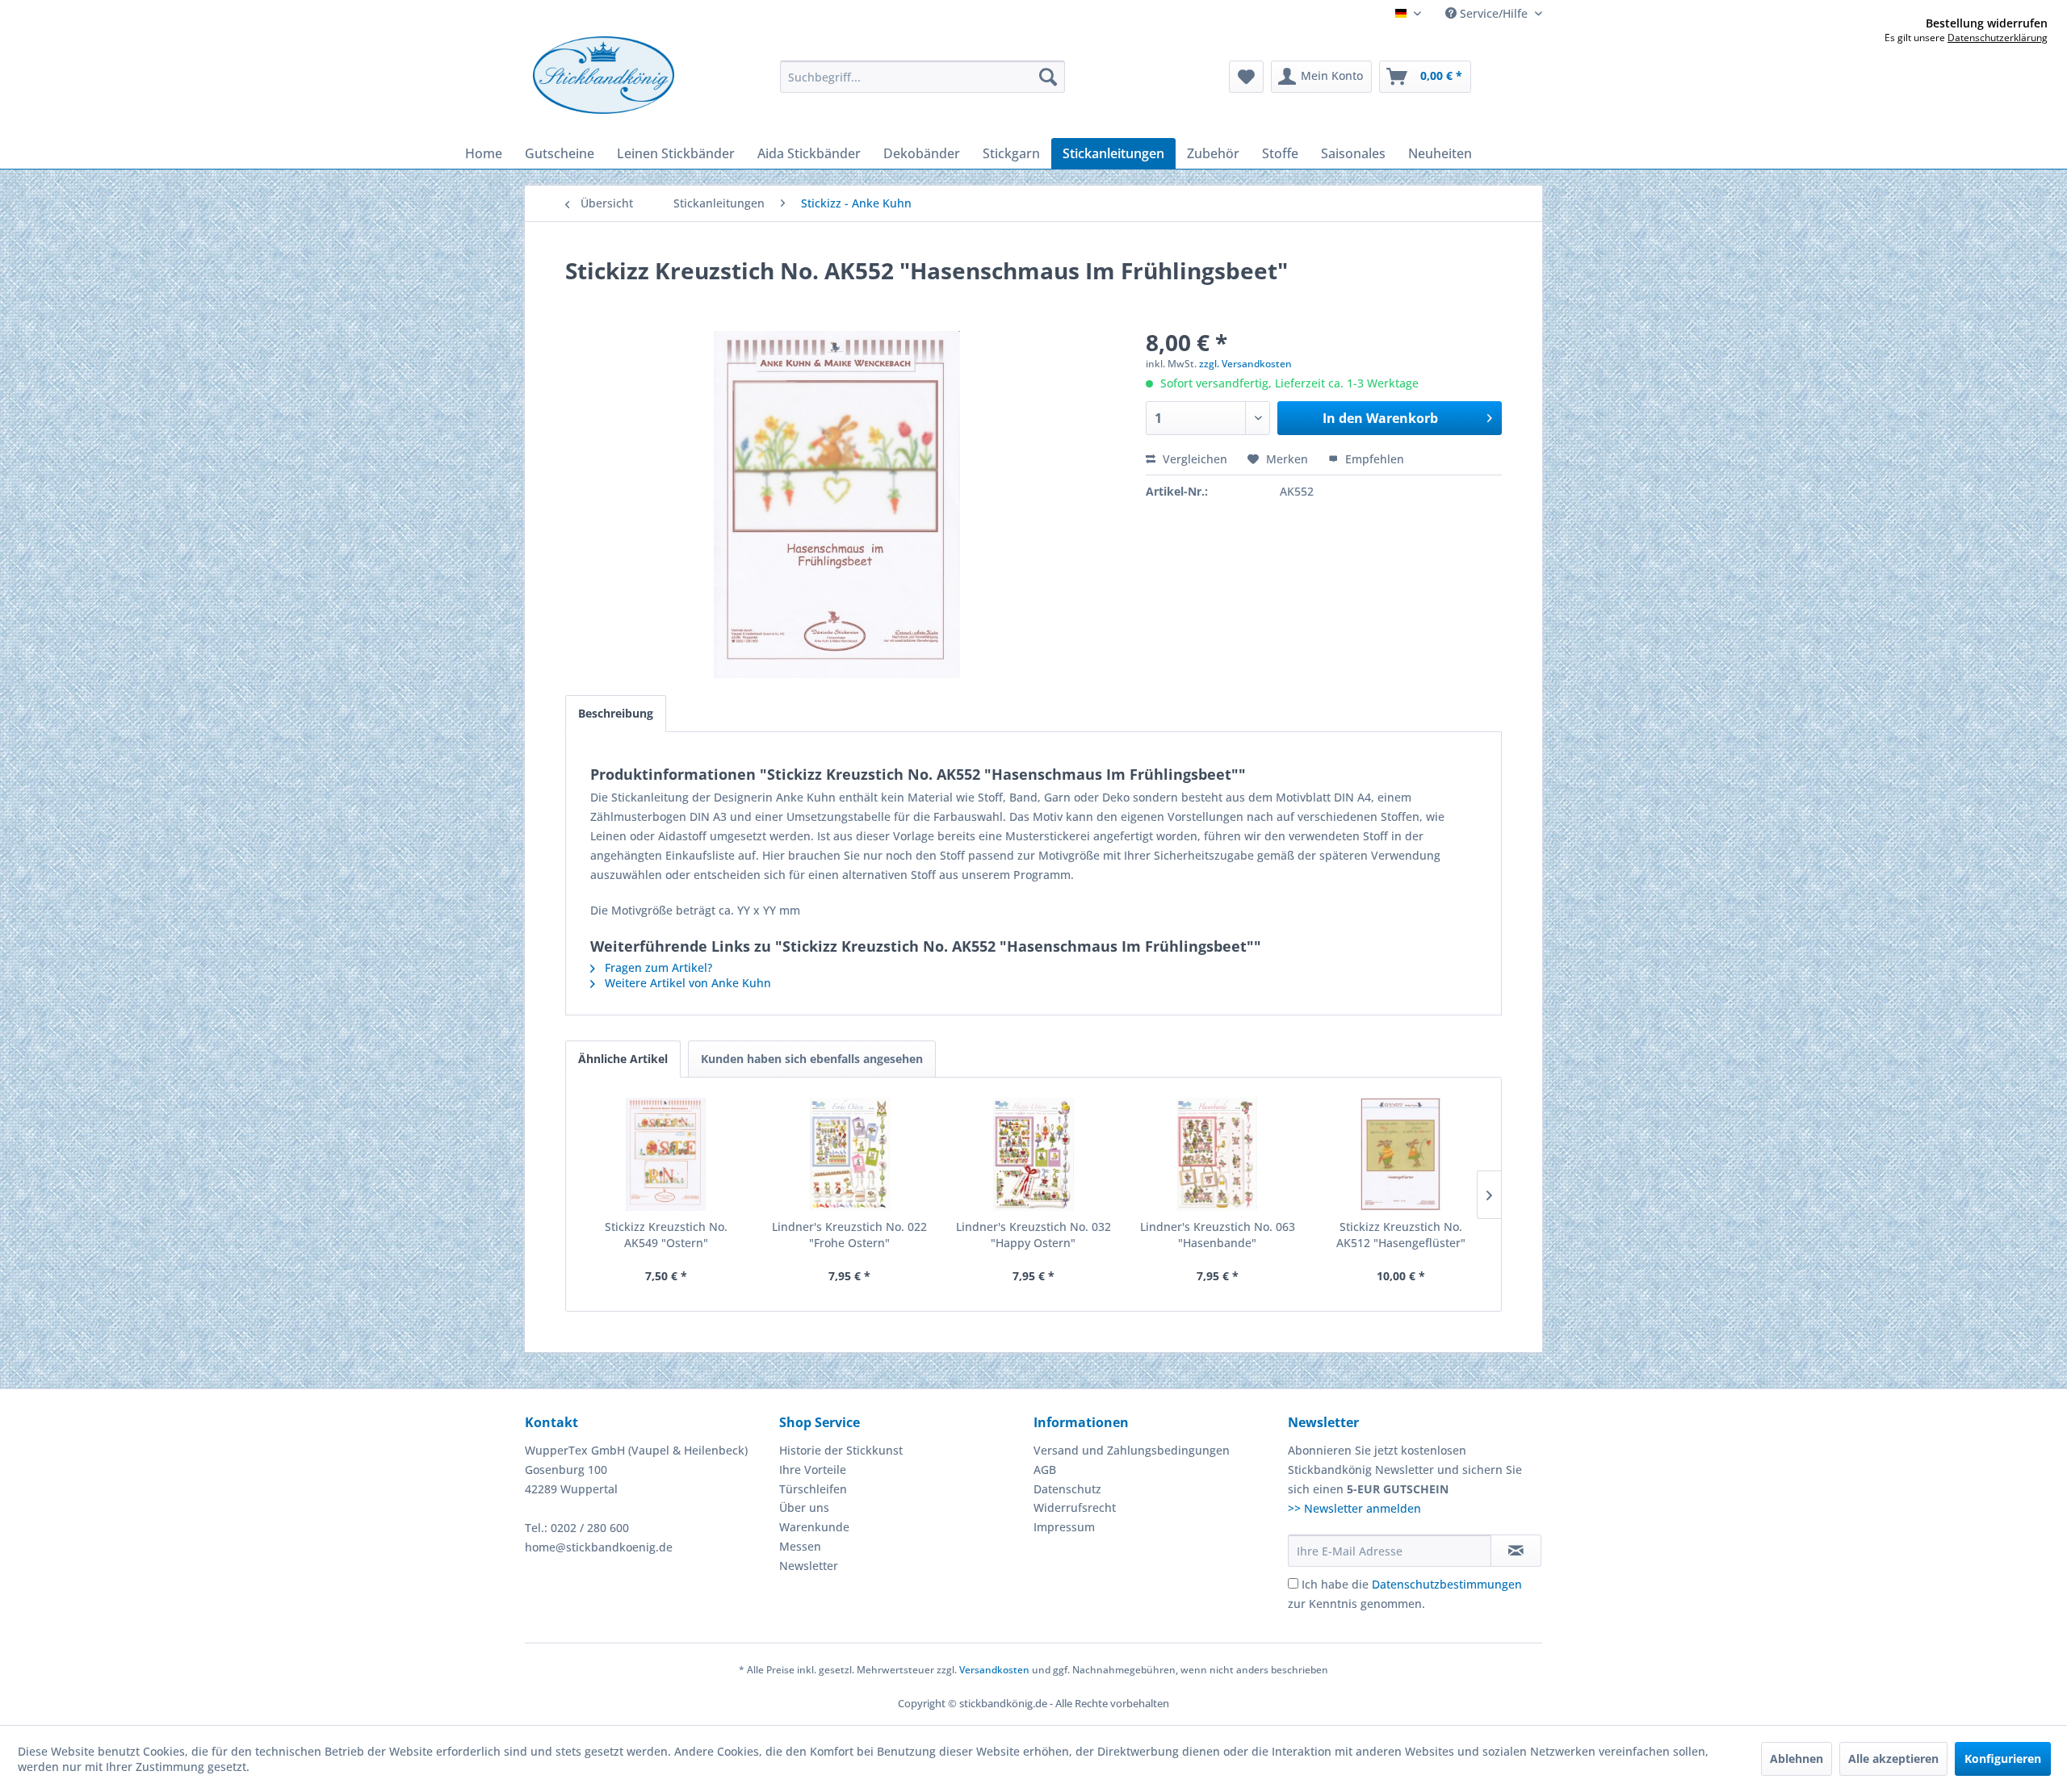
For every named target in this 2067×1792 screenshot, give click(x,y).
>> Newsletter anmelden (1354, 1508)
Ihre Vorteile (813, 1470)
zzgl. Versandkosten (1245, 364)
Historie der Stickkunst (841, 1450)
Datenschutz (1067, 1489)
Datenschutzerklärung (1998, 38)
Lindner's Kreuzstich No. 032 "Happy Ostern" (1033, 1235)
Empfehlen (1373, 459)
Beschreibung (616, 713)
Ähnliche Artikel (623, 1059)
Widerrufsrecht (1075, 1507)
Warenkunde (814, 1527)
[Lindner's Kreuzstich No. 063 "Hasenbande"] (1218, 1154)
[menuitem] (922, 77)
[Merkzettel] (1246, 77)
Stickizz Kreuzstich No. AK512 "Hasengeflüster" (1401, 1235)
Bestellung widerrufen (1987, 23)
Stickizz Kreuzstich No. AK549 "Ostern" (666, 1235)
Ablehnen (1797, 1759)
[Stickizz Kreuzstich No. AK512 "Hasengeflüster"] (1401, 1154)
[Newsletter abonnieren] (1516, 1551)
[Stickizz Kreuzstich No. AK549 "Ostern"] (666, 1154)
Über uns (804, 1507)
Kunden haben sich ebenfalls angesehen (812, 1059)
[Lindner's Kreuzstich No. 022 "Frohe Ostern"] (850, 1154)
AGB (1045, 1470)
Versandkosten (994, 1670)
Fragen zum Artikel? (657, 967)
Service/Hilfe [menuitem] (1494, 13)
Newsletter (809, 1566)
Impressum (1064, 1527)
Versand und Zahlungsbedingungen (1132, 1450)
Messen (800, 1546)
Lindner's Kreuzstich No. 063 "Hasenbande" (1218, 1235)
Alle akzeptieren (1893, 1759)
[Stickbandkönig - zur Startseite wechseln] (604, 75)
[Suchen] (1048, 77)
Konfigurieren (2003, 1759)
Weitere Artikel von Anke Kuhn (686, 983)
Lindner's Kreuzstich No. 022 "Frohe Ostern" (849, 1235)
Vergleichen (1193, 459)
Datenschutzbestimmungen (1447, 1584)
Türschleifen (813, 1489)
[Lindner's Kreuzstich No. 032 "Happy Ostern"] (1033, 1154)
